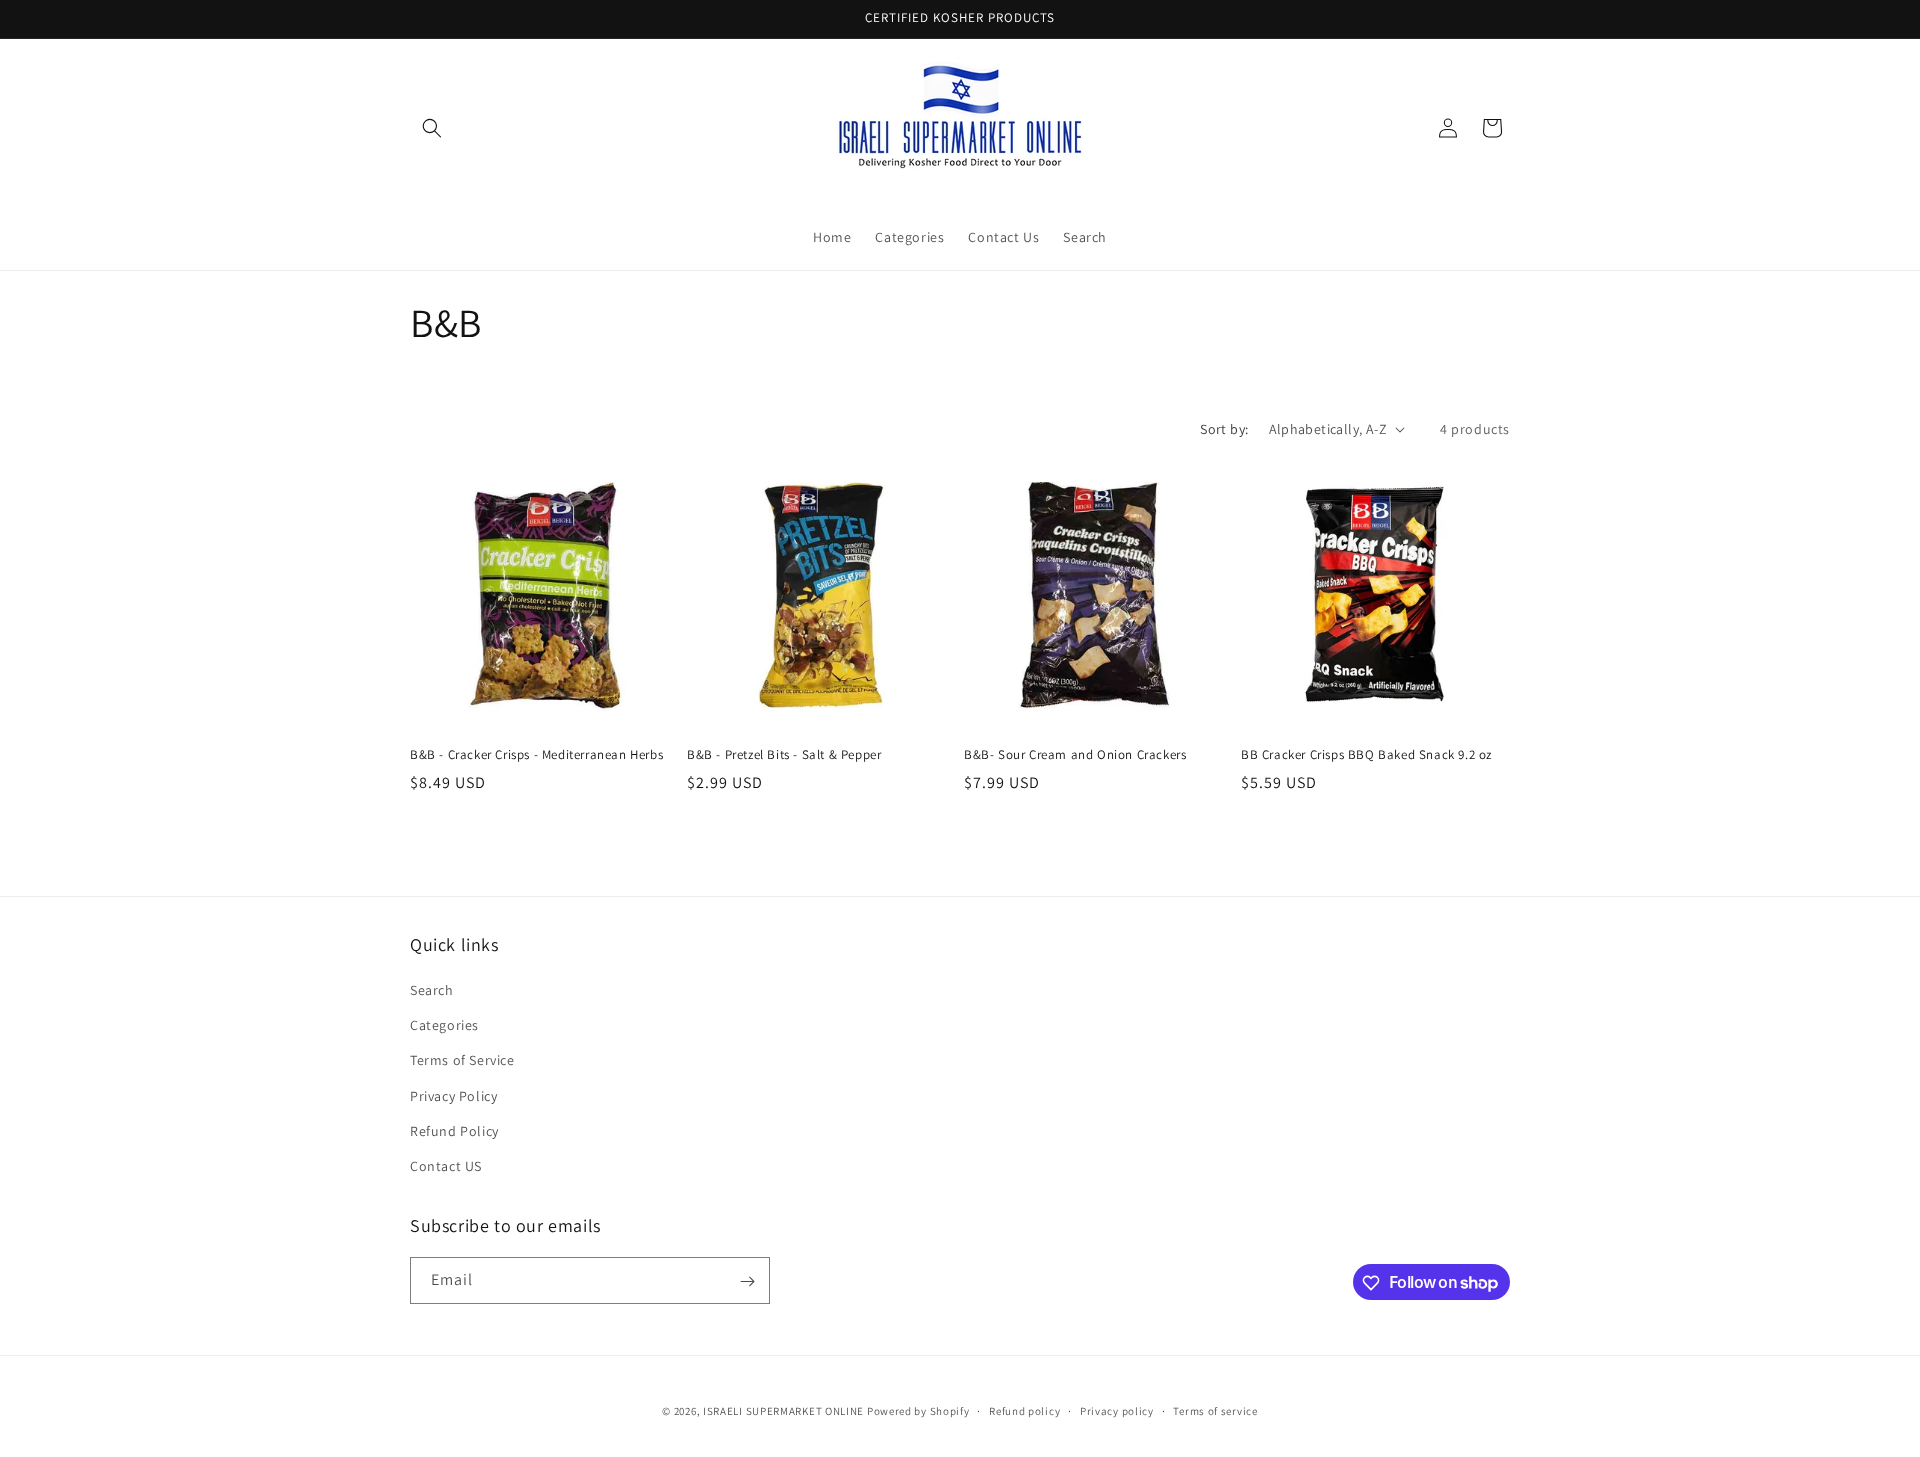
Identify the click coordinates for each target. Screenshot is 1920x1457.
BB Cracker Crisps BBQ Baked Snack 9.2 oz (1366, 755)
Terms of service (1215, 1410)
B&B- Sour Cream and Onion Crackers (1075, 755)
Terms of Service (462, 1060)
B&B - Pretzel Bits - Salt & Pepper (784, 755)
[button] (432, 128)
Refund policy (1024, 1410)
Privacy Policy (453, 1096)
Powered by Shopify (918, 1411)
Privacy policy (1117, 1410)
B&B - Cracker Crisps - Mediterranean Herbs (536, 755)
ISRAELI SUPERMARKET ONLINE (783, 1411)
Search (432, 990)
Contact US (446, 1166)
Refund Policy (454, 1131)
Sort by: (1224, 429)
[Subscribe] (747, 1281)
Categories (444, 1025)
